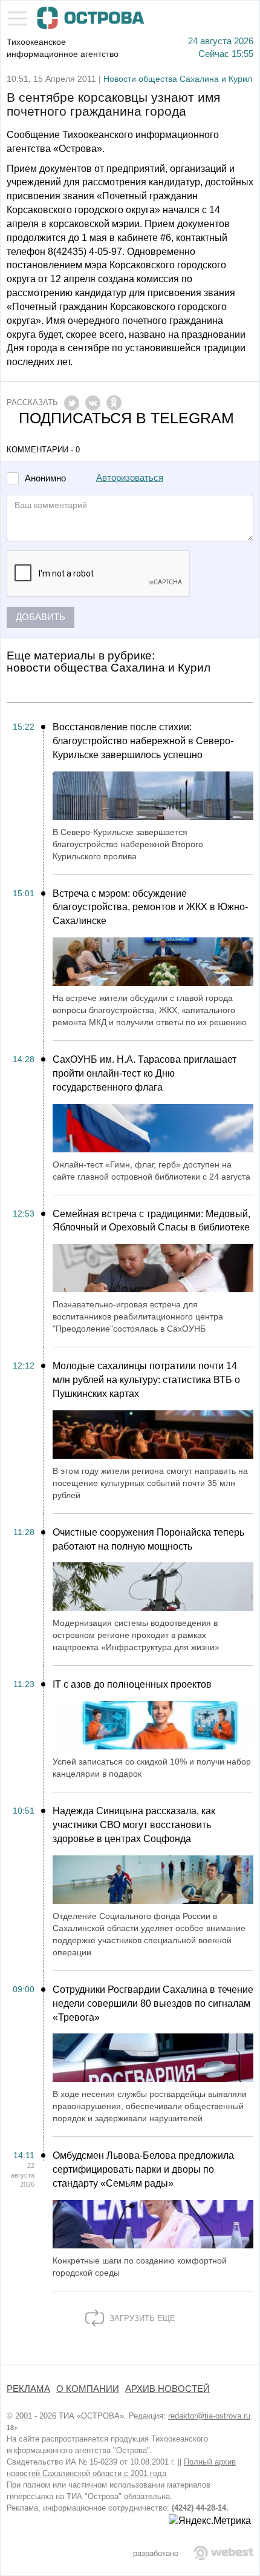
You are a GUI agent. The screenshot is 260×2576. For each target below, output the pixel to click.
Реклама (28, 2389)
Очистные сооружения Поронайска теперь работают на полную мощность (148, 1539)
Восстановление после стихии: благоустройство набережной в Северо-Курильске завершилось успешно (143, 741)
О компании (88, 2389)
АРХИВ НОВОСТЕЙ (167, 2389)
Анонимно (45, 479)
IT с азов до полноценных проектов (132, 1684)
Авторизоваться (130, 478)
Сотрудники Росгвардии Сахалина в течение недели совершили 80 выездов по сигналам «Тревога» (153, 2003)
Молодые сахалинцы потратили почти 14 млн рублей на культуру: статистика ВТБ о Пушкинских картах (146, 1380)
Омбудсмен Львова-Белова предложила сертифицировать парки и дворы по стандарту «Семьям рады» (143, 2169)
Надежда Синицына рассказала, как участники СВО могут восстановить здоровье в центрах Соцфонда (134, 1825)
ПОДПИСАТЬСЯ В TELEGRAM (126, 418)
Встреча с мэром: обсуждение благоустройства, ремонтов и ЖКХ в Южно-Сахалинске (150, 907)
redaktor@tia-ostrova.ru (209, 2416)
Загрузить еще (141, 2318)
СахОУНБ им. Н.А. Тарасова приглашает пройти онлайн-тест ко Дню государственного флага (145, 1073)
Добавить (41, 617)
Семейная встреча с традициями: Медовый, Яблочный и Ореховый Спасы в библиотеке (151, 1221)
